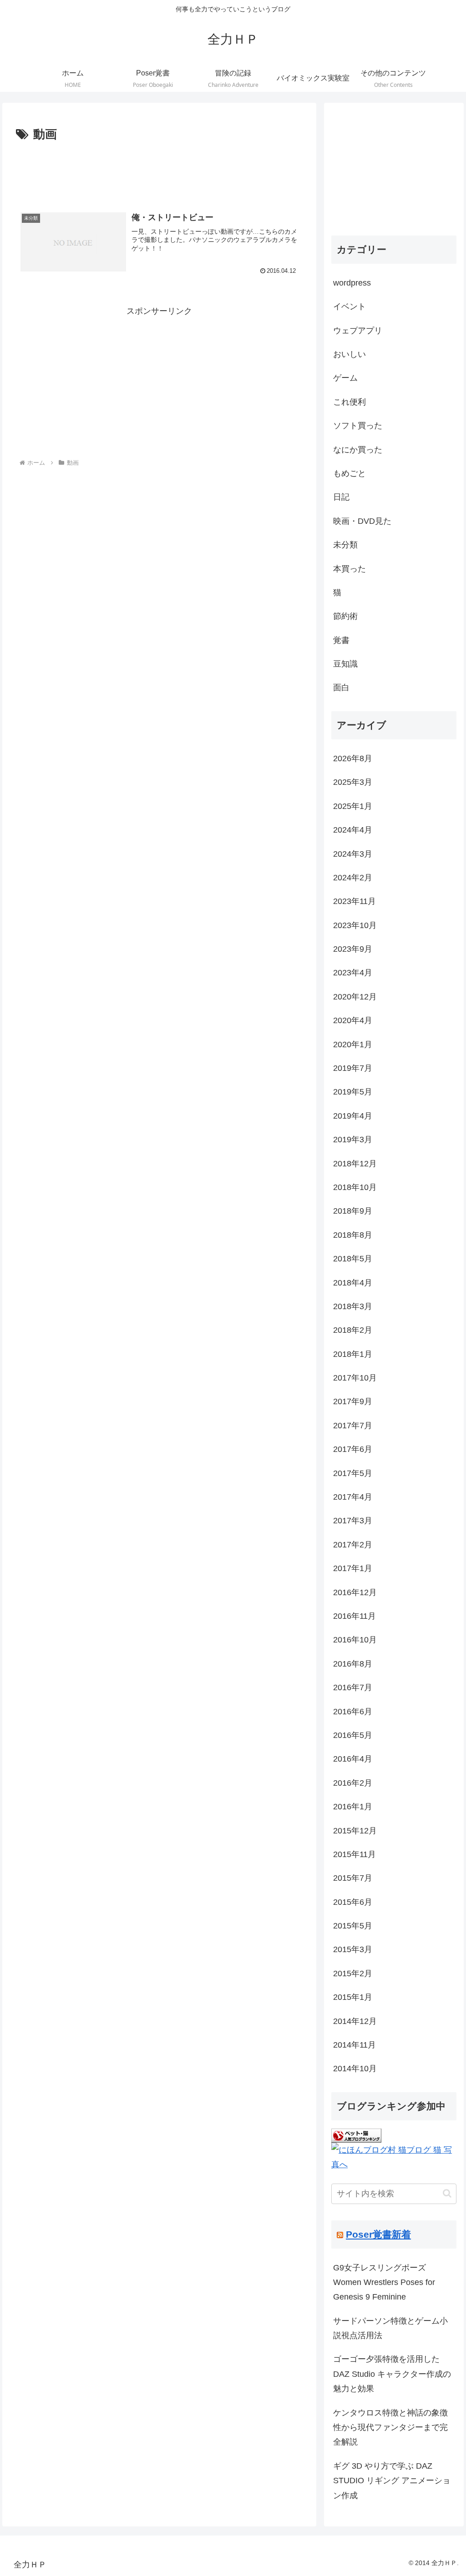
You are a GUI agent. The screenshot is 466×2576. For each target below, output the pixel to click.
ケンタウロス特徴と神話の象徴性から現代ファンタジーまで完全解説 (390, 2428)
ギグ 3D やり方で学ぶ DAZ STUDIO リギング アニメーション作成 (392, 2481)
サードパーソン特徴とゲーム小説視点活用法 (390, 2328)
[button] (447, 2193)
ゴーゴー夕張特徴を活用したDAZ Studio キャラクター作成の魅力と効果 (392, 2374)
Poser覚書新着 (378, 2234)
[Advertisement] (159, 172)
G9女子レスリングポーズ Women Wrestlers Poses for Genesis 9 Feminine (384, 2282)
